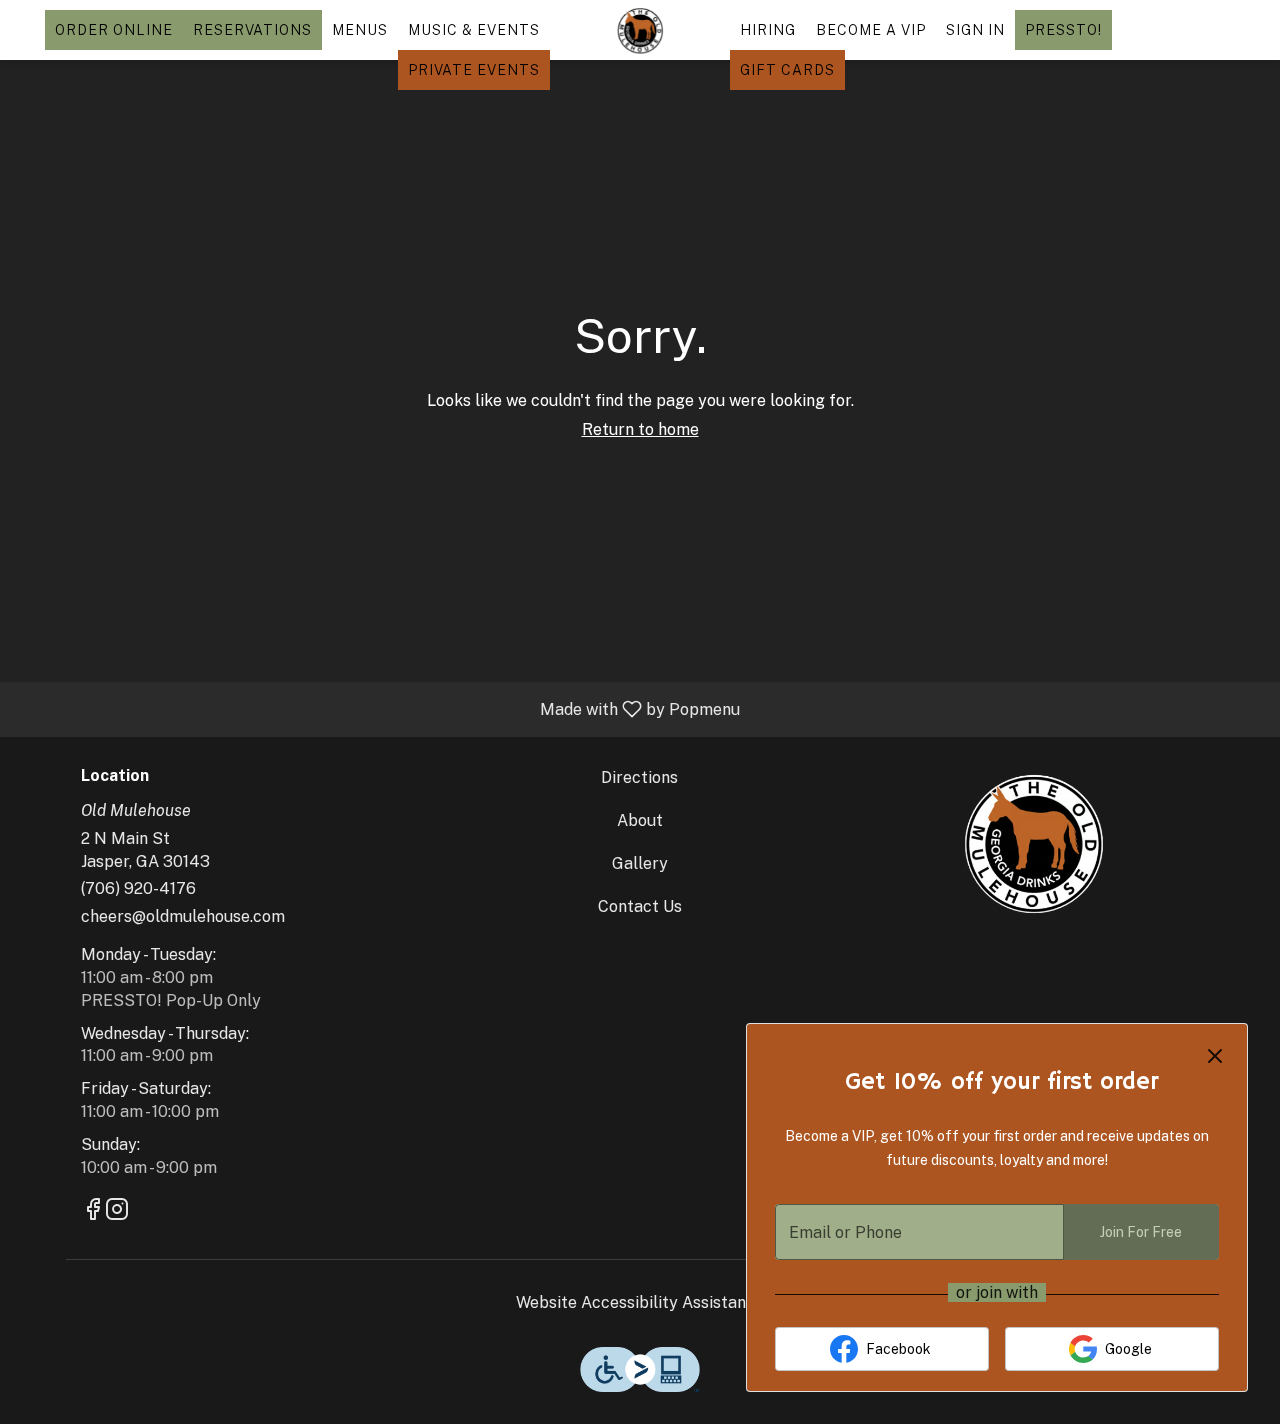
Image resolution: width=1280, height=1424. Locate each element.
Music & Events (474, 30)
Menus (360, 30)
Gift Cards (787, 70)
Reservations (252, 30)
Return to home (640, 429)
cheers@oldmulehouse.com (183, 916)
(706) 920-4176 (138, 888)
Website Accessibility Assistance (640, 1302)
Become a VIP (871, 30)
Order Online (114, 30)
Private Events (474, 70)
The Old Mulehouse (1032, 842)
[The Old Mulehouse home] (640, 30)
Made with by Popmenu (377, 708)
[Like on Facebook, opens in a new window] (93, 1212)
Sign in (975, 30)
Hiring (768, 30)
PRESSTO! (1063, 30)
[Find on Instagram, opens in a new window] (117, 1212)
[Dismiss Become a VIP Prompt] (1215, 1056)
